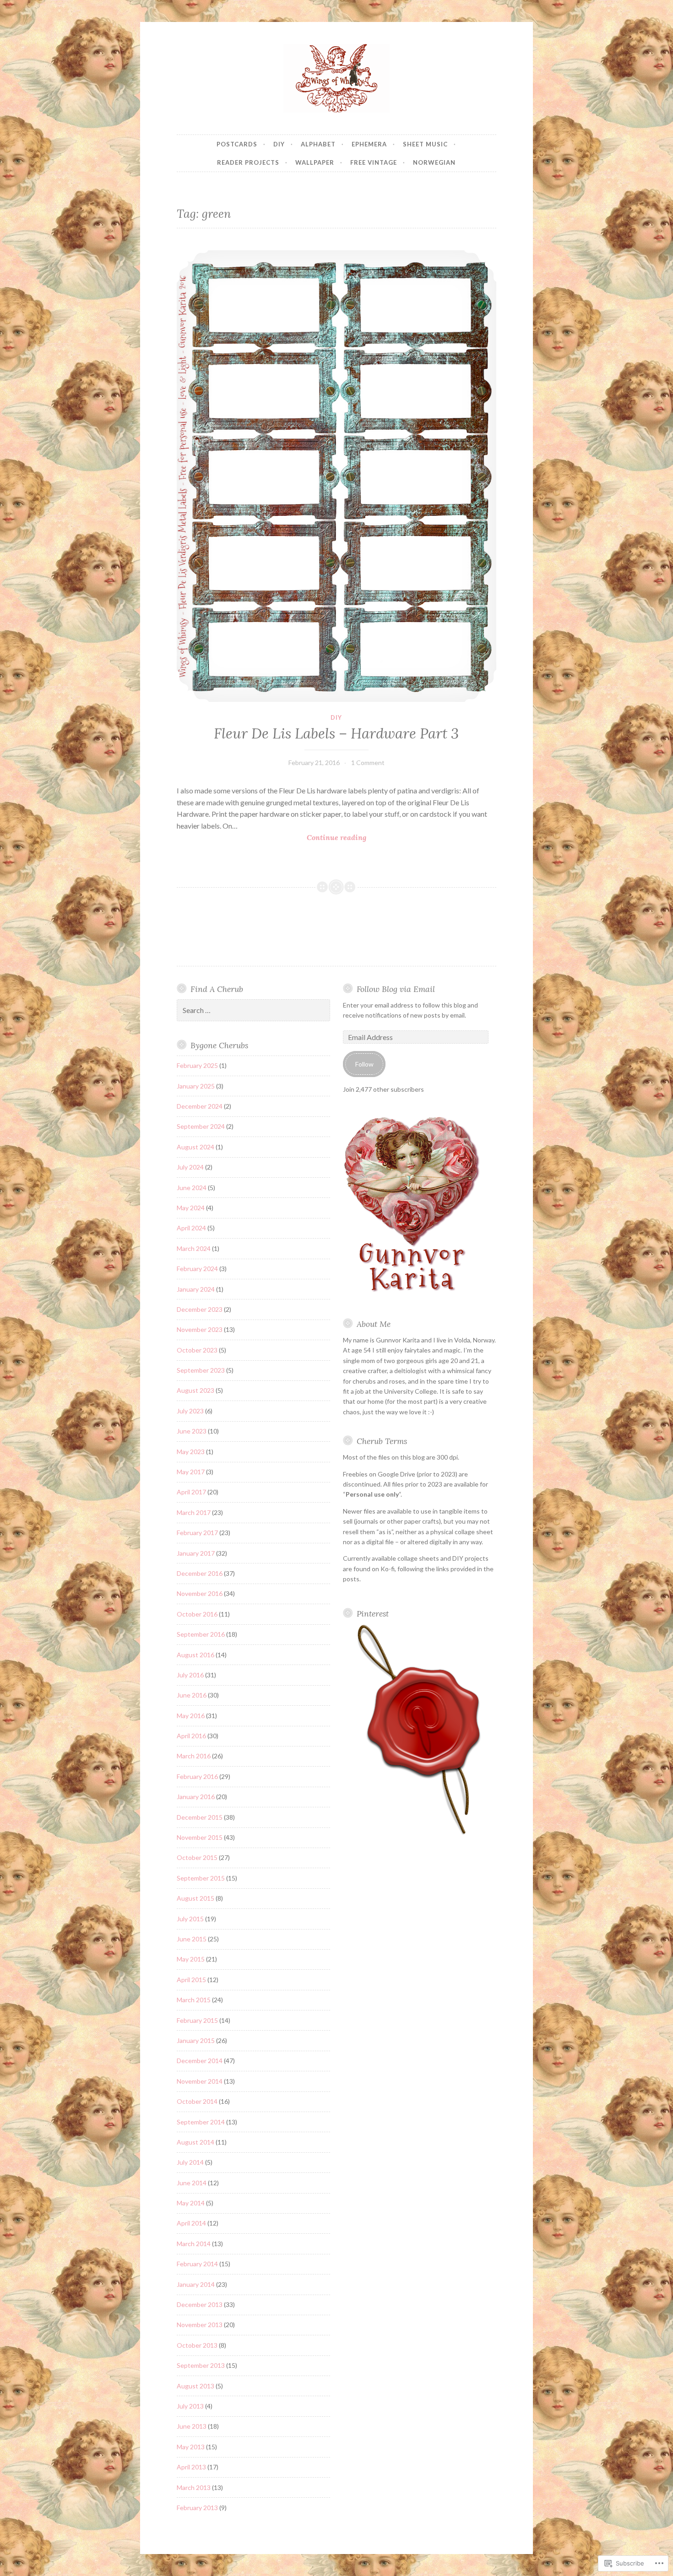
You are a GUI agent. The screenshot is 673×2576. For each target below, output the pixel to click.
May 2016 (191, 1716)
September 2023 (201, 1370)
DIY (279, 144)
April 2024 (191, 1228)
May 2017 (191, 1472)
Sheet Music (425, 144)
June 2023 (192, 1431)
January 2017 (196, 1553)
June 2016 (192, 1695)
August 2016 (195, 1655)
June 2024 (192, 1188)
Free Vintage (374, 162)
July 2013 (190, 2406)
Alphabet (318, 144)
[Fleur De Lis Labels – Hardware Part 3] (336, 476)
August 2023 (195, 1390)
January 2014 (196, 2284)
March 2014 (194, 2244)
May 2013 (191, 2447)
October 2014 (197, 2101)
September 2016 (201, 1634)
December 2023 (200, 1309)
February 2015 (197, 2020)
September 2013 (201, 2365)
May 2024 (191, 1208)
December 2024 (200, 1106)
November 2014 (200, 2081)
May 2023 (191, 1452)
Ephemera (369, 144)
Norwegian (434, 162)
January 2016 (196, 1797)
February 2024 (197, 1269)
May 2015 (191, 1959)
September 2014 (201, 2122)
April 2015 (191, 1980)
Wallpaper (315, 162)
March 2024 (194, 1248)
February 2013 (197, 2508)
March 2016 (194, 1756)
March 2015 (194, 2000)
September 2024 (201, 1126)
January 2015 (196, 2040)
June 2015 (192, 1939)
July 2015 (190, 1919)
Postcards (237, 144)
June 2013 (192, 2426)
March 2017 (194, 1512)
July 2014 (190, 2162)
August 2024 (195, 1147)
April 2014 (191, 2223)
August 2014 (195, 2142)
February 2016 (197, 1776)
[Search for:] (253, 1010)
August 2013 (195, 2386)
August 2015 (195, 1898)
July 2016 (190, 1675)
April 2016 (191, 1736)
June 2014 (192, 2183)
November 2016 (200, 1593)
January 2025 (196, 1086)
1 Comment (368, 763)
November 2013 (200, 2325)
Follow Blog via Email (396, 989)
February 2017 (197, 1533)
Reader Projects (248, 162)
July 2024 (190, 1167)
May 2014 (191, 2203)
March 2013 (194, 2487)
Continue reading (271, 838)
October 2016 (197, 1614)
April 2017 (191, 1492)
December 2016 (200, 1573)
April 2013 (191, 2467)
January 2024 (196, 1289)
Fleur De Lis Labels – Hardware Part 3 (336, 733)
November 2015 (200, 1837)
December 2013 (200, 2304)
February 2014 (197, 2264)
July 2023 (190, 1411)
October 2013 (197, 2345)
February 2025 (197, 1065)
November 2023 (200, 1329)
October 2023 (197, 1350)
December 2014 (200, 2061)
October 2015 (197, 1857)
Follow (364, 1064)
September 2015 (201, 1878)
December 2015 (200, 1817)
